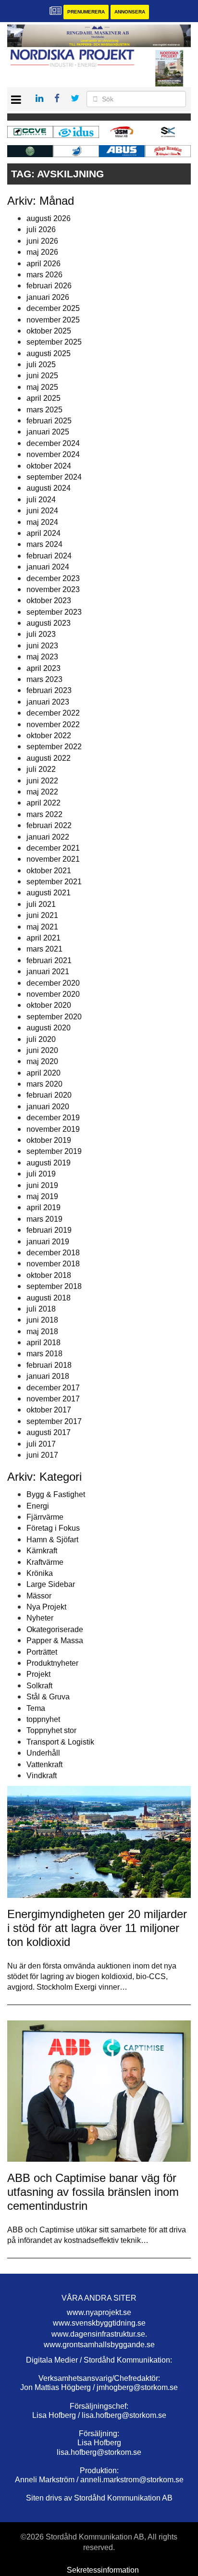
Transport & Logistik (60, 1742)
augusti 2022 (49, 758)
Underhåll (43, 1753)
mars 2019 (44, 1219)
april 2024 (43, 533)
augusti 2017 (49, 1432)
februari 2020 (49, 1095)
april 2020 (43, 1073)
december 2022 (53, 713)
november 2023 (53, 589)
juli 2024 (41, 500)
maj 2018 (42, 1331)
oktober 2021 (49, 871)
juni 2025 (42, 376)
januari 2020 (48, 1107)
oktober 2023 (49, 601)
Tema (36, 1708)
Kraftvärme (45, 1562)
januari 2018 (48, 1376)
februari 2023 (49, 690)
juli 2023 (41, 634)
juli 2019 (41, 1174)
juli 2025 (41, 365)
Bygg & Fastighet (56, 1494)
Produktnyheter (52, 1663)
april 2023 (43, 668)
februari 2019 (49, 1230)
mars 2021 (44, 949)
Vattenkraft (44, 1765)
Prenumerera (86, 12)
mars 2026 (44, 275)
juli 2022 (41, 769)
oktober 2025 (49, 331)
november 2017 (53, 1399)
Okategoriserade (55, 1629)
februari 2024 (49, 556)
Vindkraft (42, 1776)
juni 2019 (42, 1185)
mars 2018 (44, 1354)
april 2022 (43, 803)
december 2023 (53, 578)
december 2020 (53, 983)
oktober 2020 (49, 1005)
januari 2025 (48, 432)
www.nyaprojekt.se (99, 2312)
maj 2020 (42, 1061)
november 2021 (53, 859)
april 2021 (43, 938)
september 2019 (54, 1151)
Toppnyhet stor (51, 1730)
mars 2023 (44, 679)
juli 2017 (41, 1444)
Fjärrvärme (45, 1517)
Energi (38, 1506)
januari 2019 (48, 1242)
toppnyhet (43, 1719)
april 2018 (43, 1343)
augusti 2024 (49, 488)
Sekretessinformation (103, 2570)
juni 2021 (42, 915)
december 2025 (53, 308)
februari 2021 (49, 960)
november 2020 (53, 994)
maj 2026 (42, 252)
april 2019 (43, 1207)
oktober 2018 (49, 1275)
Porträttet (42, 1652)
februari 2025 (49, 421)
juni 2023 (42, 646)
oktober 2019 (49, 1140)
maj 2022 (42, 792)
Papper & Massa (55, 1641)
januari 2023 (48, 702)
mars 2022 (44, 814)
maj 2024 (42, 522)
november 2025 (53, 320)
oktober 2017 (49, 1410)
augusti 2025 (49, 353)
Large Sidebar (51, 1584)
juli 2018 (41, 1309)
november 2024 (53, 454)
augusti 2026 (49, 218)
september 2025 (54, 342)
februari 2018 (49, 1365)
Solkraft (39, 1686)
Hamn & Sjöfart (52, 1540)
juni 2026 (42, 241)
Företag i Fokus (53, 1528)
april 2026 (43, 264)
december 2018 (53, 1253)
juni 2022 (42, 781)
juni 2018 (42, 1320)
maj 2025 (42, 387)
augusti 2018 (49, 1298)
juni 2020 (42, 1050)
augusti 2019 (49, 1163)
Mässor (39, 1596)
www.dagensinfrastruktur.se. (99, 2334)
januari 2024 (48, 567)
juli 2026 (41, 229)
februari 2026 (49, 286)
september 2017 (54, 1421)
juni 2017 (42, 1455)
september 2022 (54, 747)
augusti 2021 (49, 893)
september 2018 (54, 1286)
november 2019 (53, 1129)
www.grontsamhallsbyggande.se (99, 2345)
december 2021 (53, 848)
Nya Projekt (46, 1607)
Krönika (40, 1573)
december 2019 (53, 1118)
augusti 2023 (49, 623)
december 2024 (53, 443)
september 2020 (54, 1017)
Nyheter (40, 1618)
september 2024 (54, 477)
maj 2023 (42, 657)
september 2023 (54, 612)
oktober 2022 (49, 736)
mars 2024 (44, 544)
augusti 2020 (49, 1028)
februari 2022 (49, 825)
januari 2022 (48, 837)
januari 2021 (48, 972)
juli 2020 (41, 1039)
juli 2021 (41, 904)
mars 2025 (44, 410)
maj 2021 (42, 927)
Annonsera (130, 12)
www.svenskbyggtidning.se (99, 2323)
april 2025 (43, 398)
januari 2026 (48, 297)
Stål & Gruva (48, 1697)
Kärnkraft (42, 1551)
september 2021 (54, 882)
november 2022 (53, 724)
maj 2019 (42, 1196)
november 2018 (53, 1264)
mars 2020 (44, 1084)
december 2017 (53, 1388)
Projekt (38, 1674)
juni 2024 (42, 511)
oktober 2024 (49, 466)
